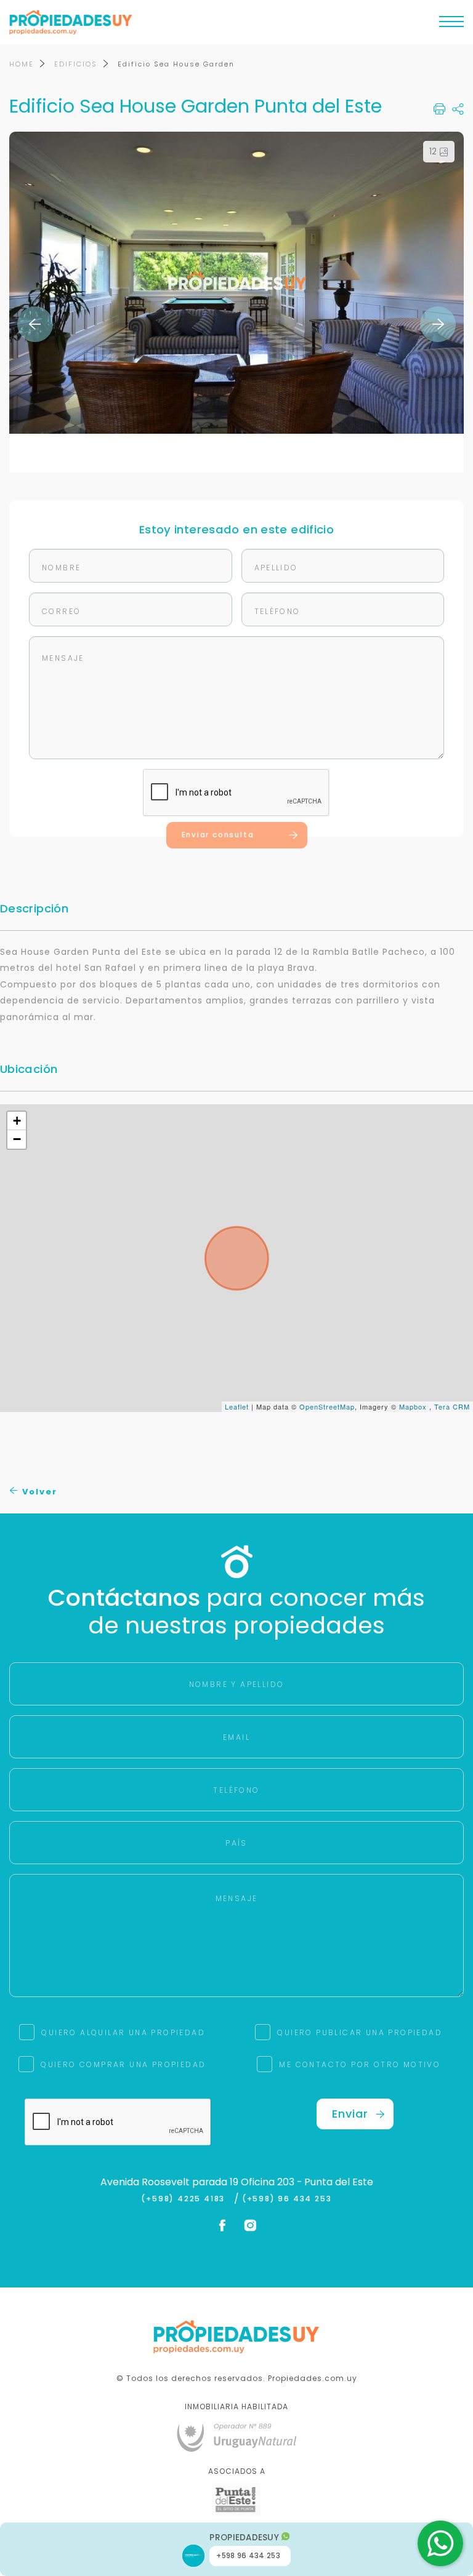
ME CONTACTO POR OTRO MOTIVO (360, 2064)
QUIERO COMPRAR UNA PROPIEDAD (123, 2064)
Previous (35, 324)
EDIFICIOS (76, 64)
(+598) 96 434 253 (287, 2199)
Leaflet (237, 1406)
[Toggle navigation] (451, 25)
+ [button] (17, 1121)
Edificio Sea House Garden (176, 64)
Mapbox (413, 1406)
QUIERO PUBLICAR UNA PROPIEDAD (360, 2032)
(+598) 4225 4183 (186, 2199)
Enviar (350, 2114)
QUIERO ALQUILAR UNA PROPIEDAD (123, 2032)
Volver (38, 1492)
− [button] (17, 1139)
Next (438, 324)
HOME (22, 64)
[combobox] (130, 1289)
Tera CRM (452, 1406)
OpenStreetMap (327, 1406)
